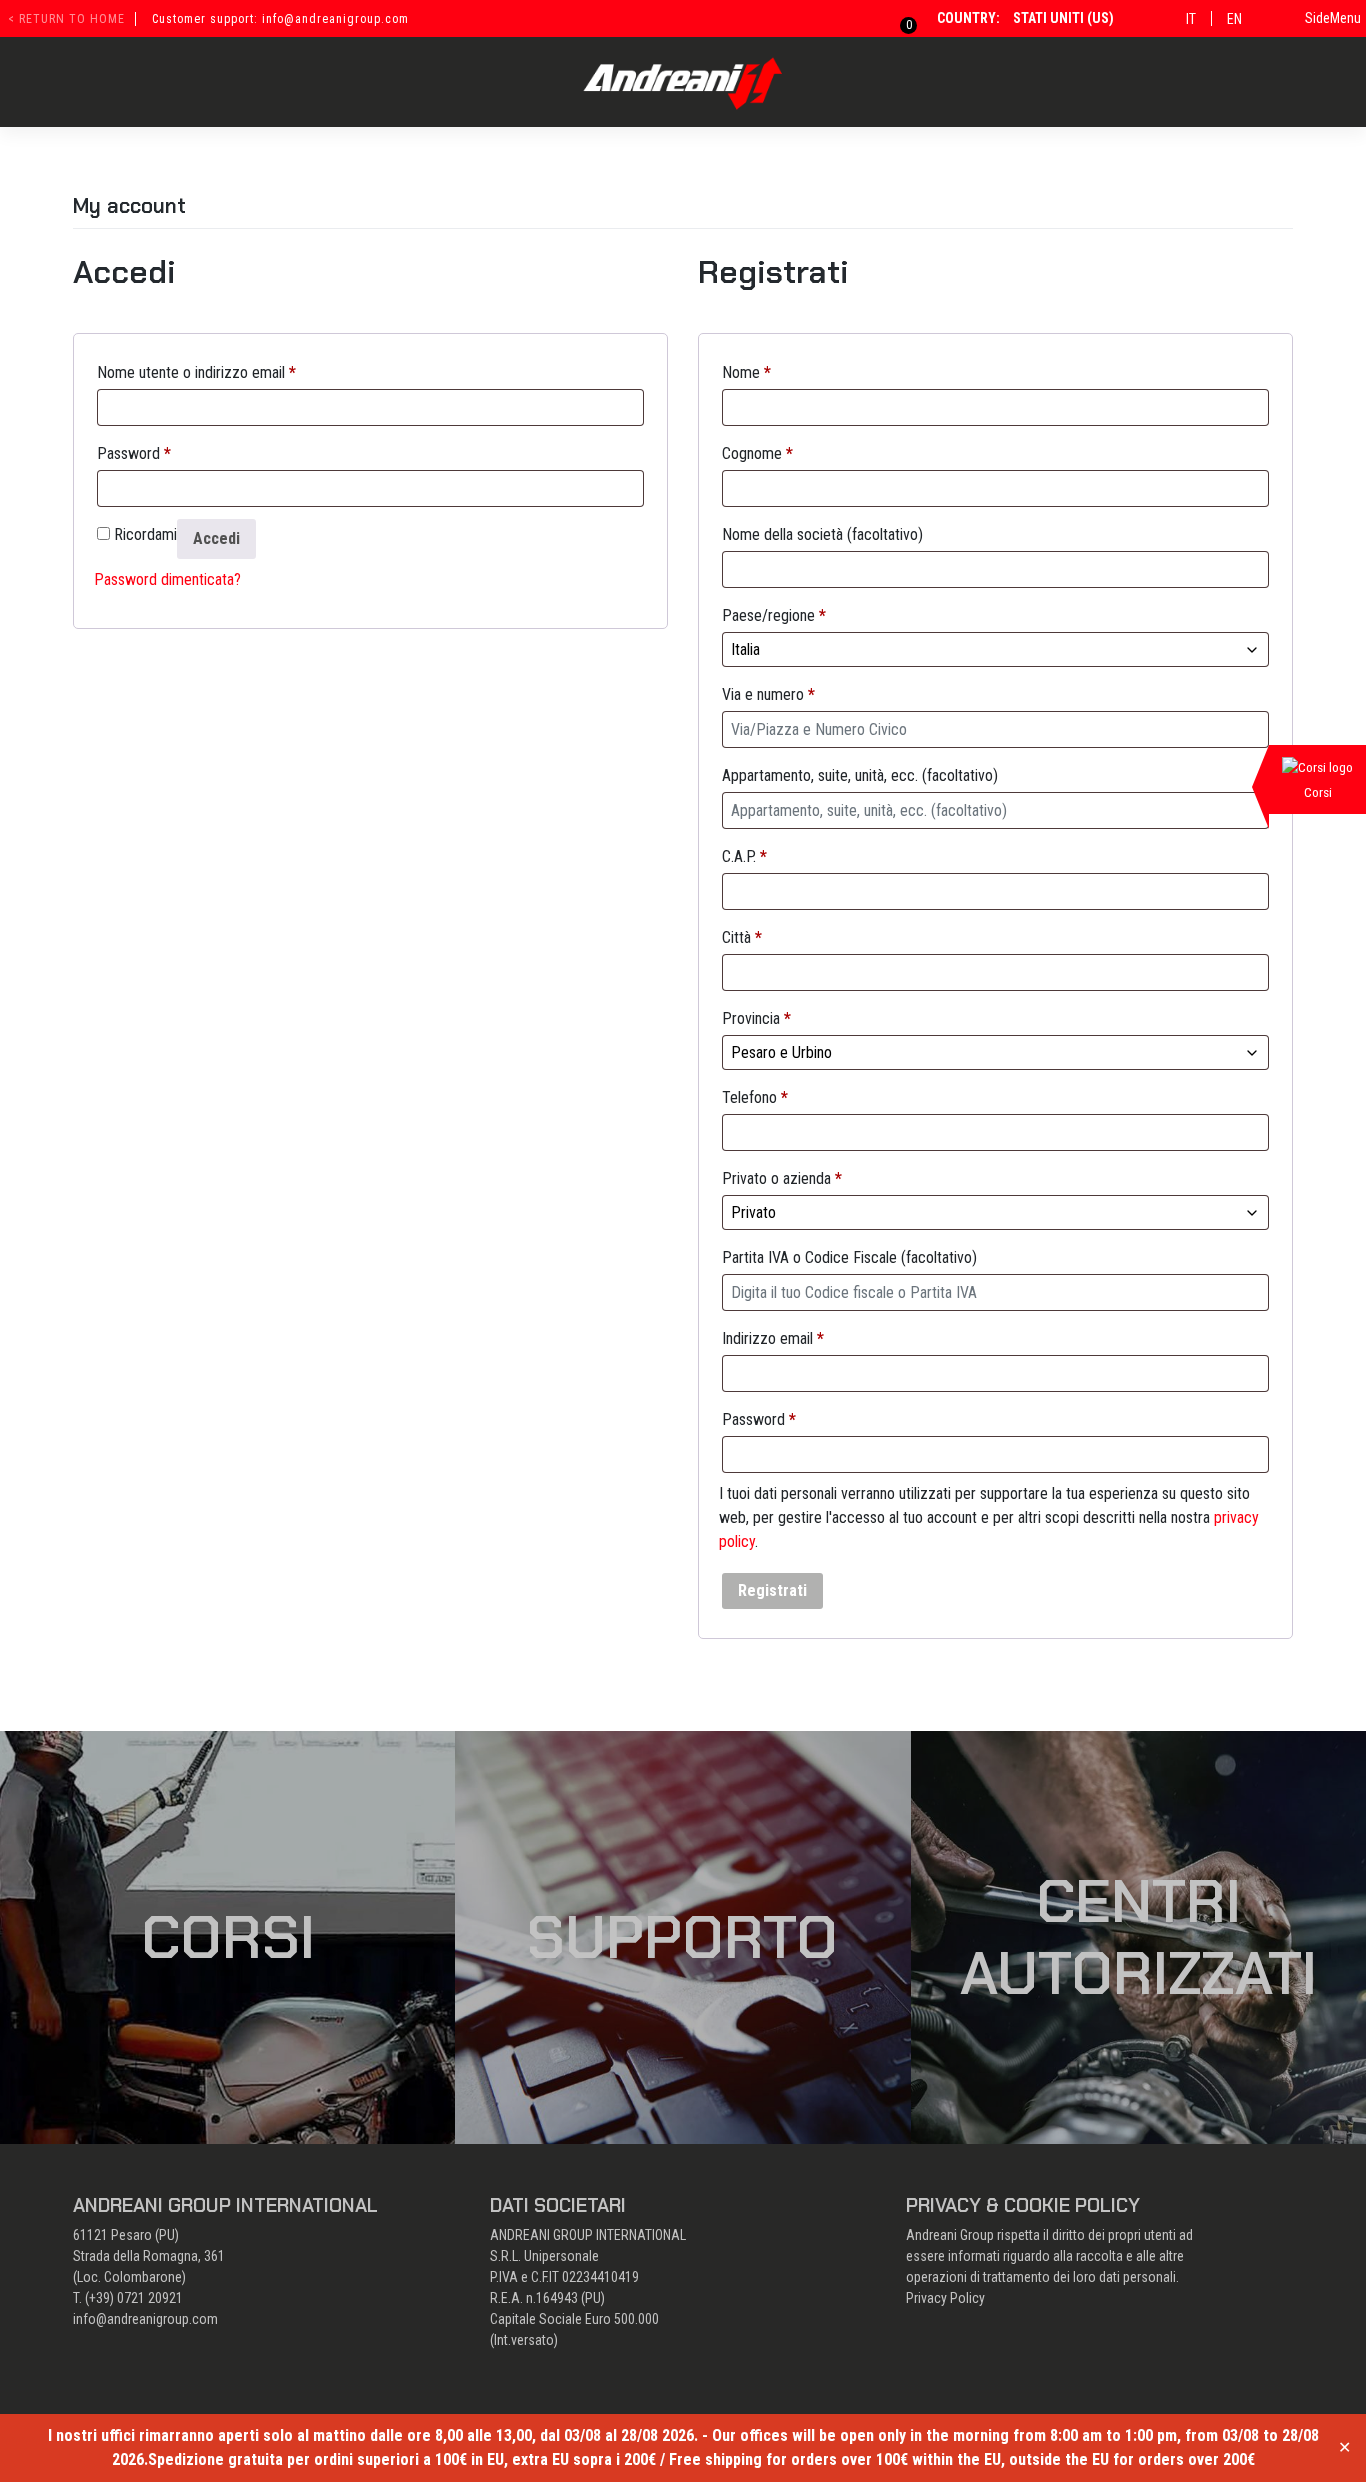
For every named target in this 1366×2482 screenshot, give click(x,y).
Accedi (216, 538)
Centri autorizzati (1138, 1937)
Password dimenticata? (167, 579)
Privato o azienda (782, 1178)
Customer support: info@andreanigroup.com (280, 19)
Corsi (228, 1937)
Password (134, 453)
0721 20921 (150, 2298)
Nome (746, 372)
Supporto (682, 1937)
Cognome (757, 453)
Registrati (772, 1590)
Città (742, 937)
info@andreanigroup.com (145, 2319)
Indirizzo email (773, 1338)
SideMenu (1333, 18)
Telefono (755, 1097)
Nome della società (822, 534)
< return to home (66, 19)
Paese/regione (774, 615)
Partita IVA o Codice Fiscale (849, 1257)
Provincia (756, 1018)
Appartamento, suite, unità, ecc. (860, 775)
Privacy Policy (945, 2298)
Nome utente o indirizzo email (196, 372)
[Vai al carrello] (896, 18)
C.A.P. (744, 856)
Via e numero (768, 694)
